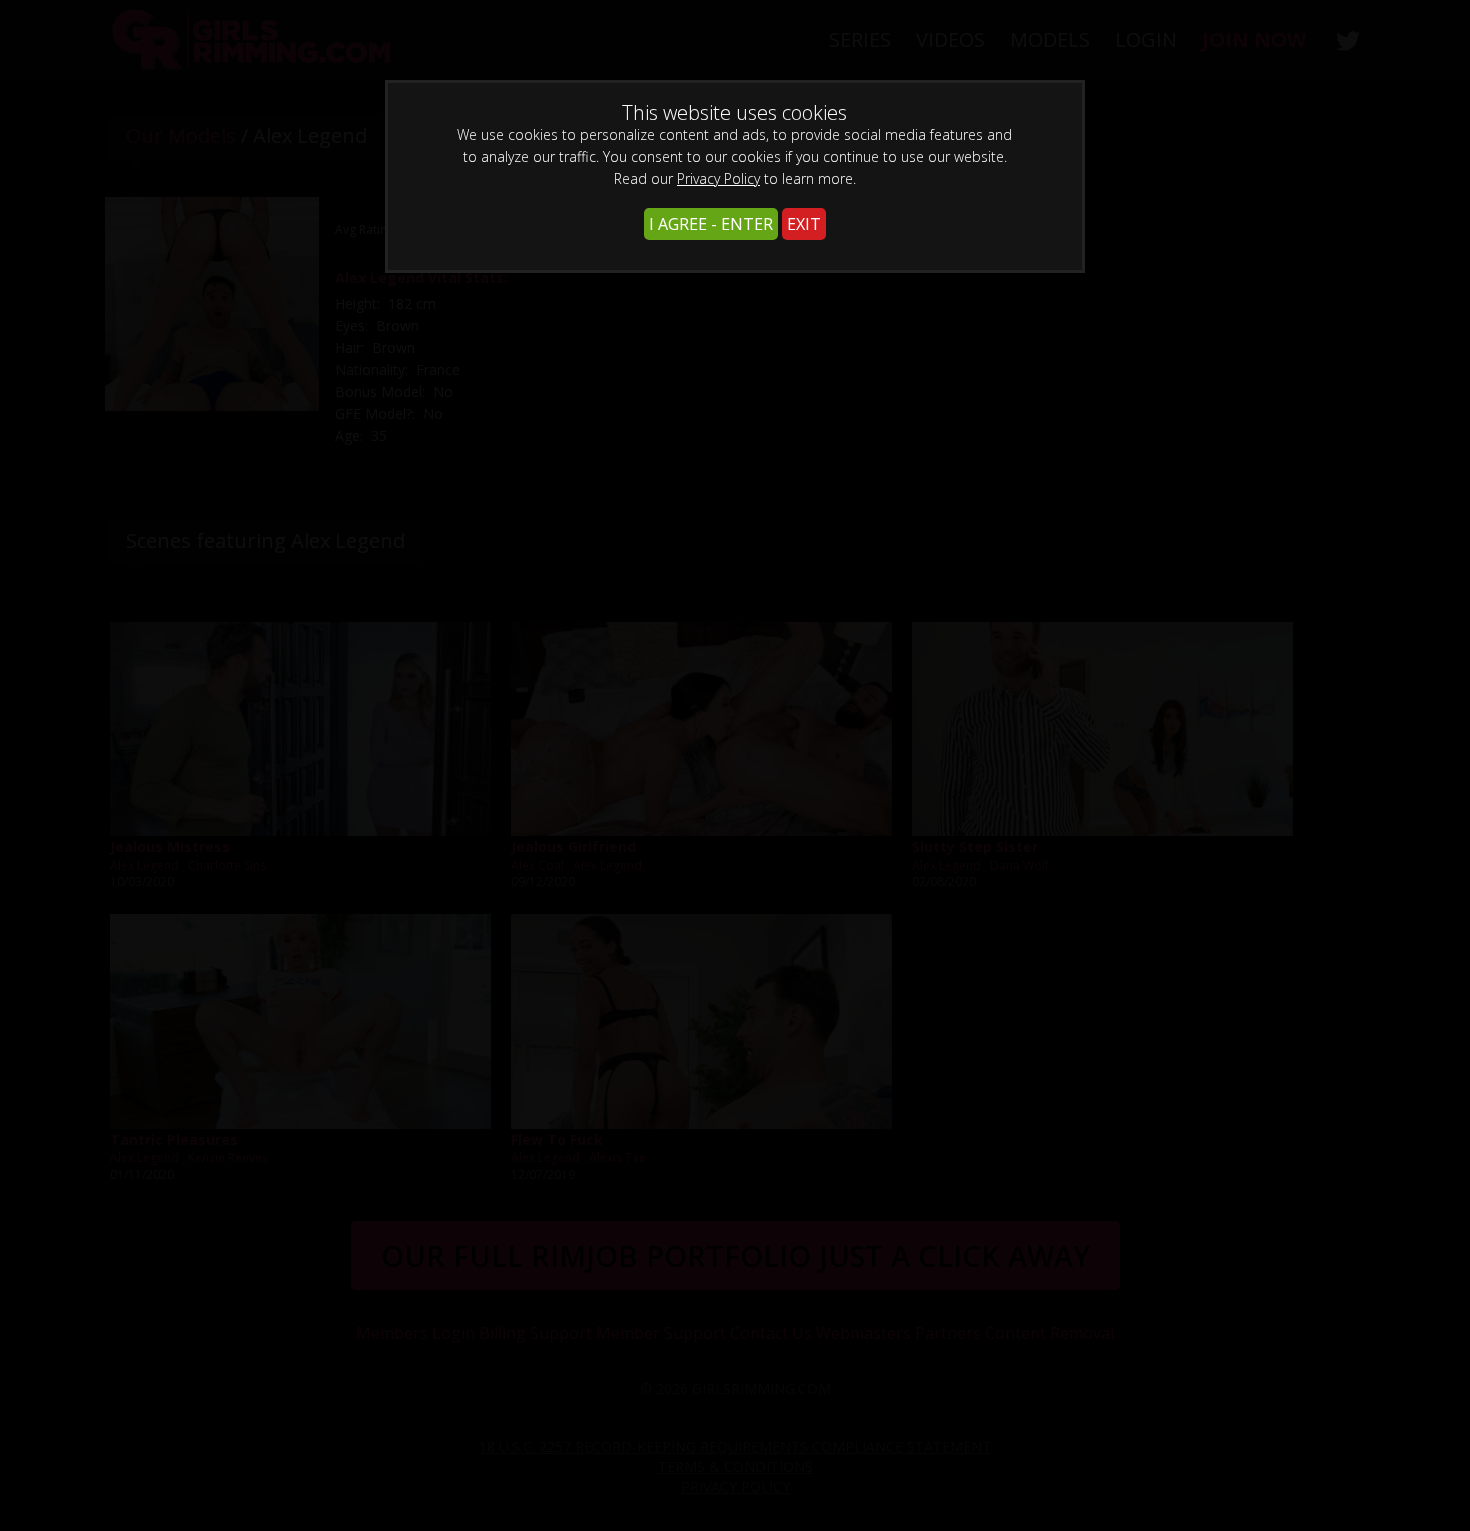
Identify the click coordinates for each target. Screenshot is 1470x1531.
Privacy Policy (718, 178)
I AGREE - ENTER (711, 224)
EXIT (804, 224)
